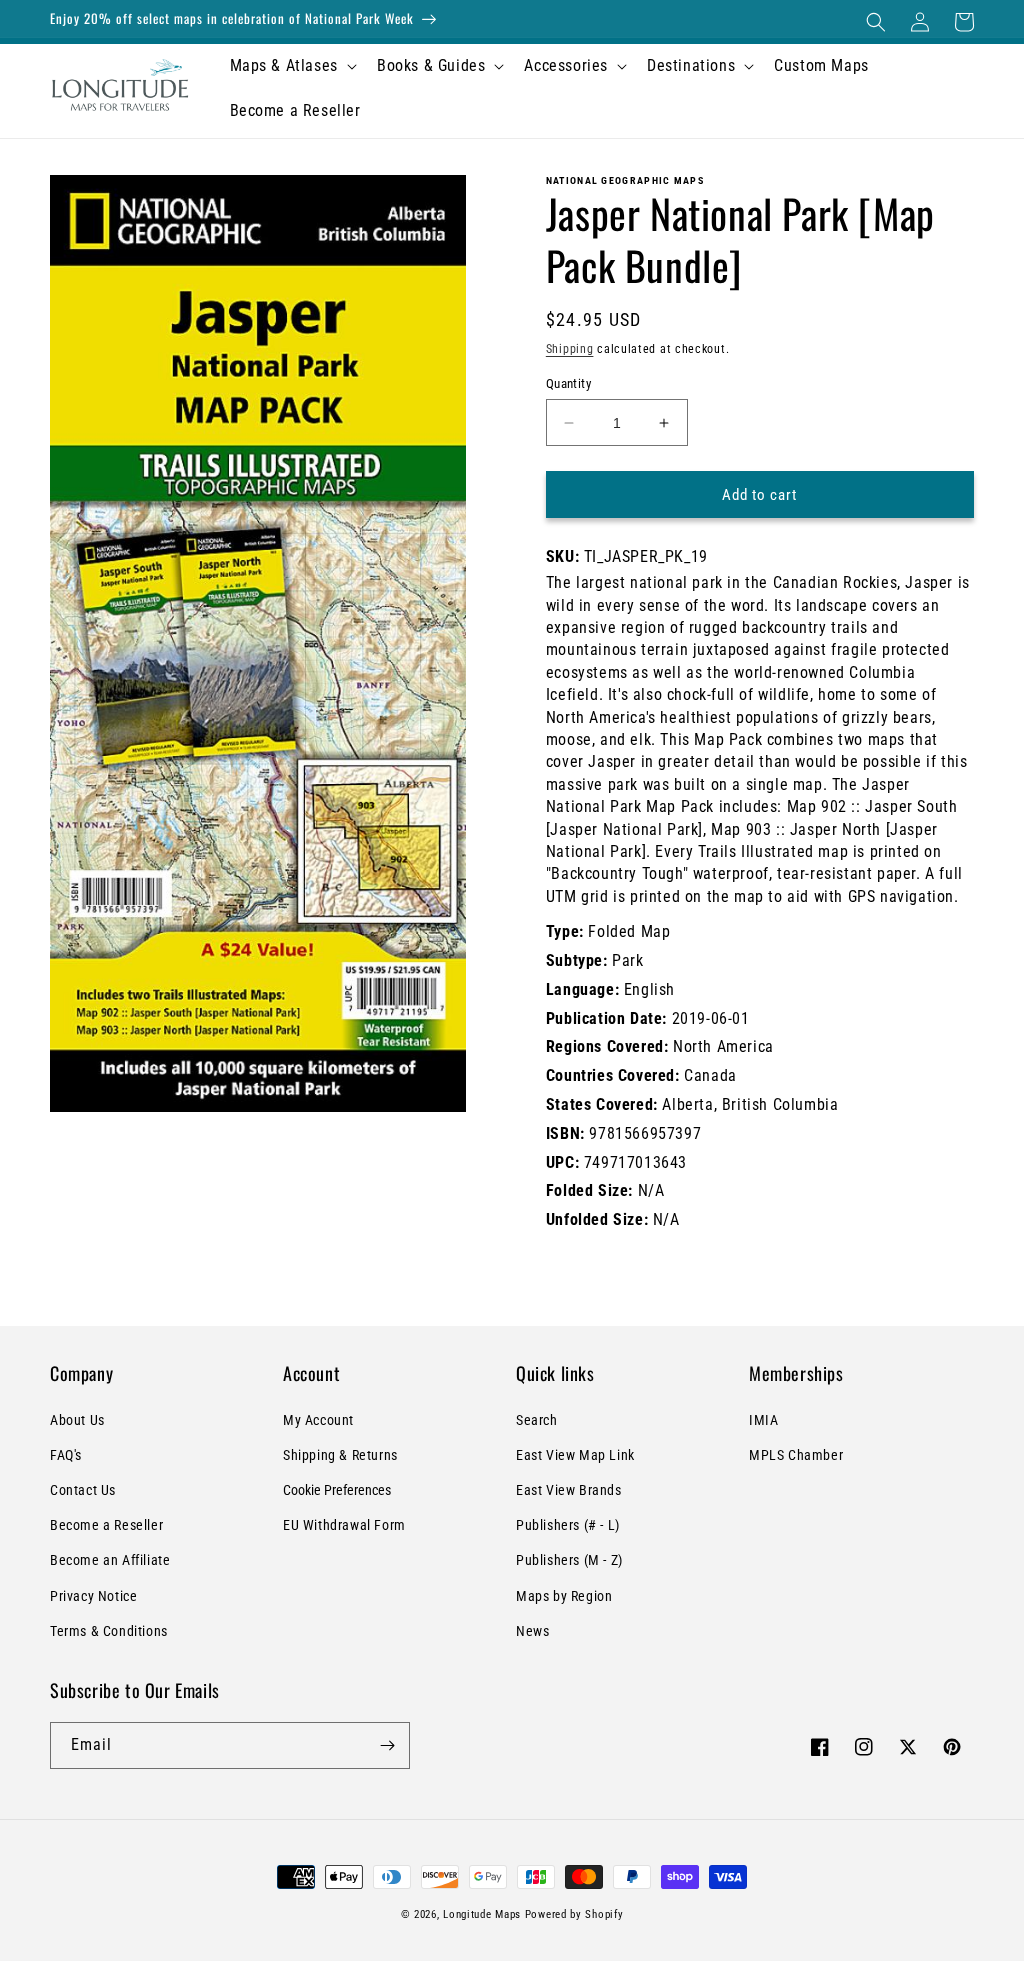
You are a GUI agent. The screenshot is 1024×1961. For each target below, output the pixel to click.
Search (537, 1420)
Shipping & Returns (340, 1455)
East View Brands (569, 1490)
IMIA (763, 1420)
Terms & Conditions (109, 1631)
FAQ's (66, 1455)
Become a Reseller (106, 1525)
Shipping (570, 349)
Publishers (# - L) (568, 1525)
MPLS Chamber (796, 1455)
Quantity (568, 383)
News (532, 1631)
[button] (876, 22)
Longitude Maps (482, 1914)
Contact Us (83, 1490)
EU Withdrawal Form (344, 1525)
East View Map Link (575, 1455)
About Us (77, 1420)
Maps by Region (564, 1596)
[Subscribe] (387, 1745)
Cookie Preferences (337, 1490)
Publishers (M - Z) (569, 1560)
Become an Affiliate (110, 1560)
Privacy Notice (93, 1596)
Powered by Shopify (574, 1914)
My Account (318, 1420)
